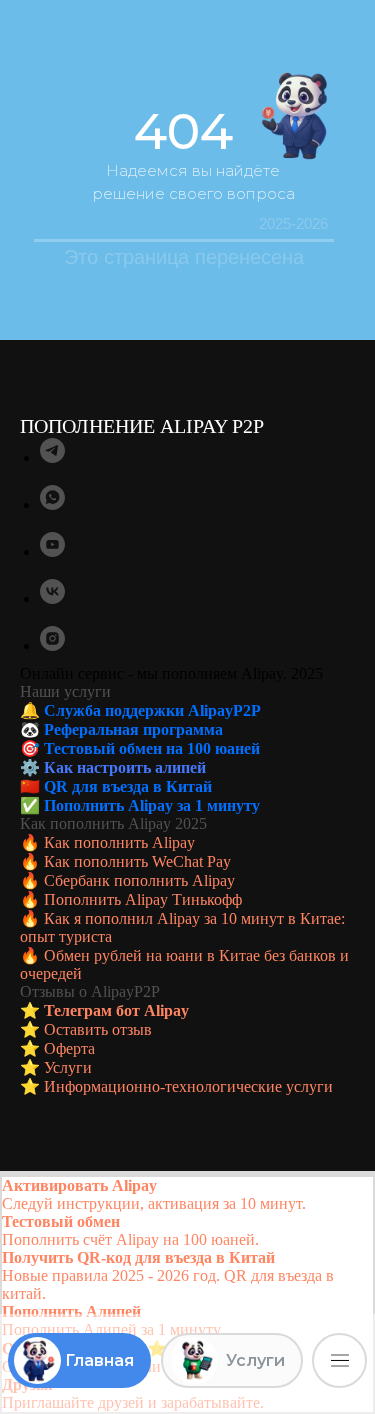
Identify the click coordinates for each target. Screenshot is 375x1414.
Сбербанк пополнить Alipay (139, 880)
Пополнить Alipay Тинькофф (143, 899)
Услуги (68, 1067)
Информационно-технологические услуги (188, 1086)
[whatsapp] (52, 504)
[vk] (52, 598)
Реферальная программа (133, 729)
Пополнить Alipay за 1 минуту (152, 805)
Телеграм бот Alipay (116, 1010)
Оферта (69, 1048)
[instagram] (52, 645)
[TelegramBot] (52, 457)
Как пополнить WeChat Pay (137, 861)
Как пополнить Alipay (119, 842)
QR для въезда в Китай (128, 786)
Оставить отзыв (98, 1029)
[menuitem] (187, 1195)
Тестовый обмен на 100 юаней (152, 748)
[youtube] (52, 551)
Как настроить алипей (125, 767)
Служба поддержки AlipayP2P (152, 710)
